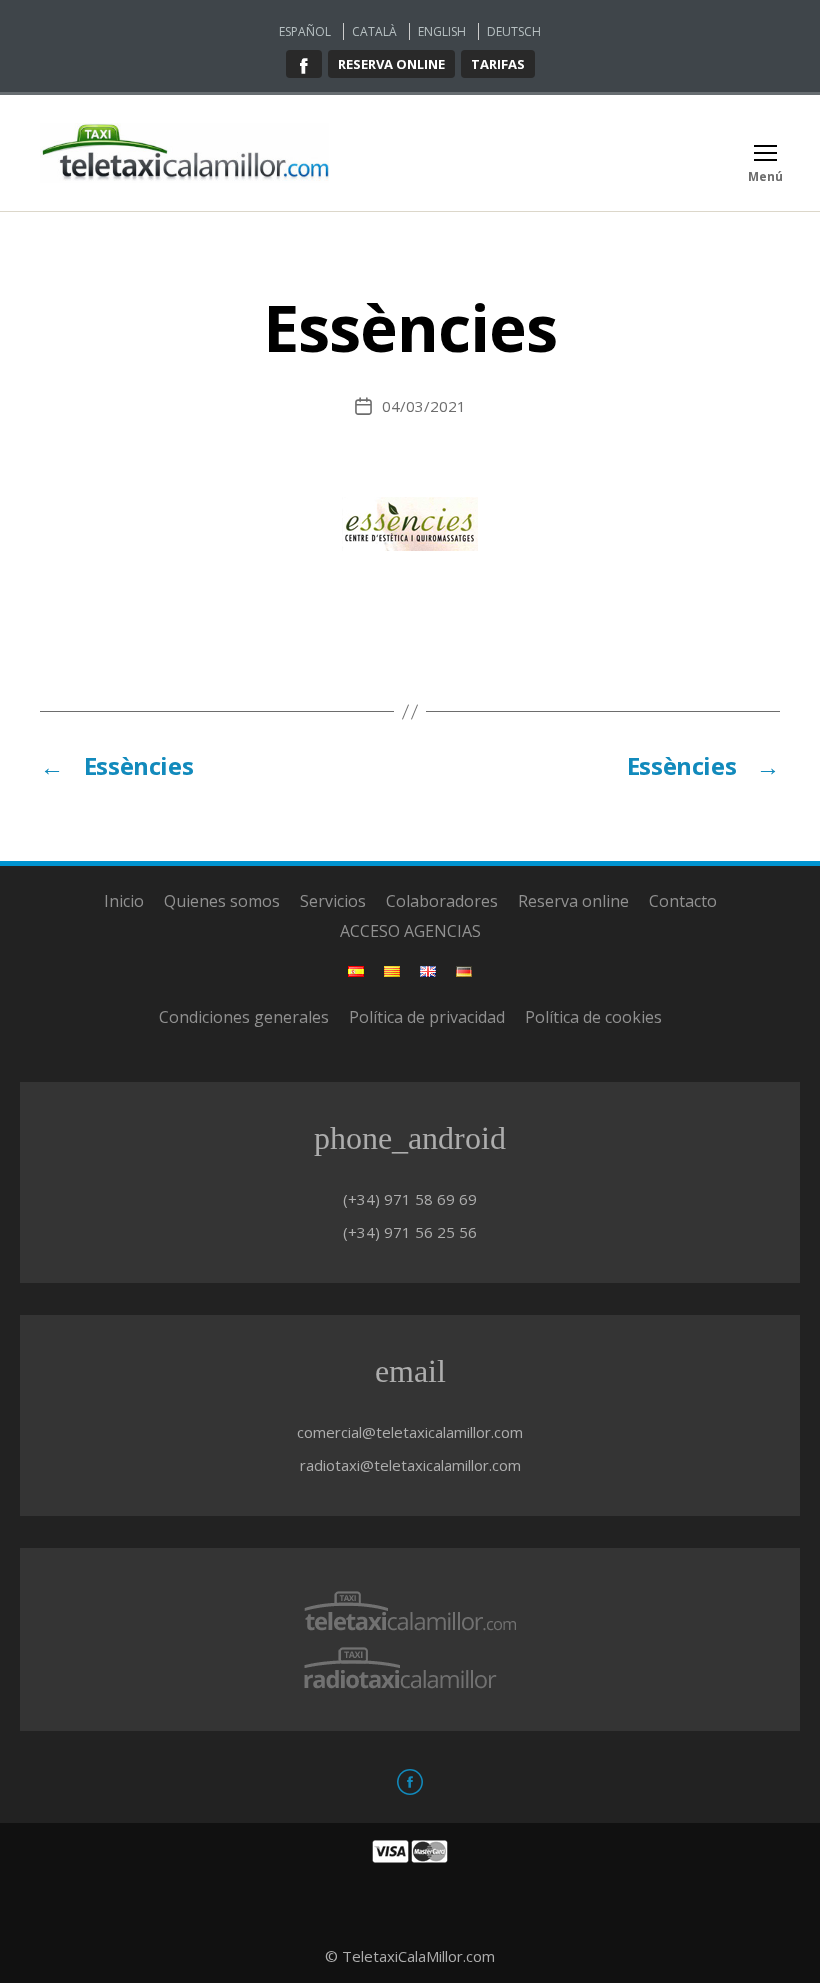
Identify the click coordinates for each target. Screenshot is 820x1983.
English (442, 31)
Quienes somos (222, 901)
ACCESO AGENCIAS (410, 931)
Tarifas (498, 64)
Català (374, 31)
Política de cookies (593, 1017)
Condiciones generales (244, 1017)
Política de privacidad (427, 1017)
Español (305, 31)
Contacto (683, 901)
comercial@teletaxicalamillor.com (410, 1432)
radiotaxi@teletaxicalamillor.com (410, 1465)
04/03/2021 (424, 406)
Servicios (333, 901)
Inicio (124, 901)
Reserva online (391, 64)
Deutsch (514, 31)
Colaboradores (442, 901)
